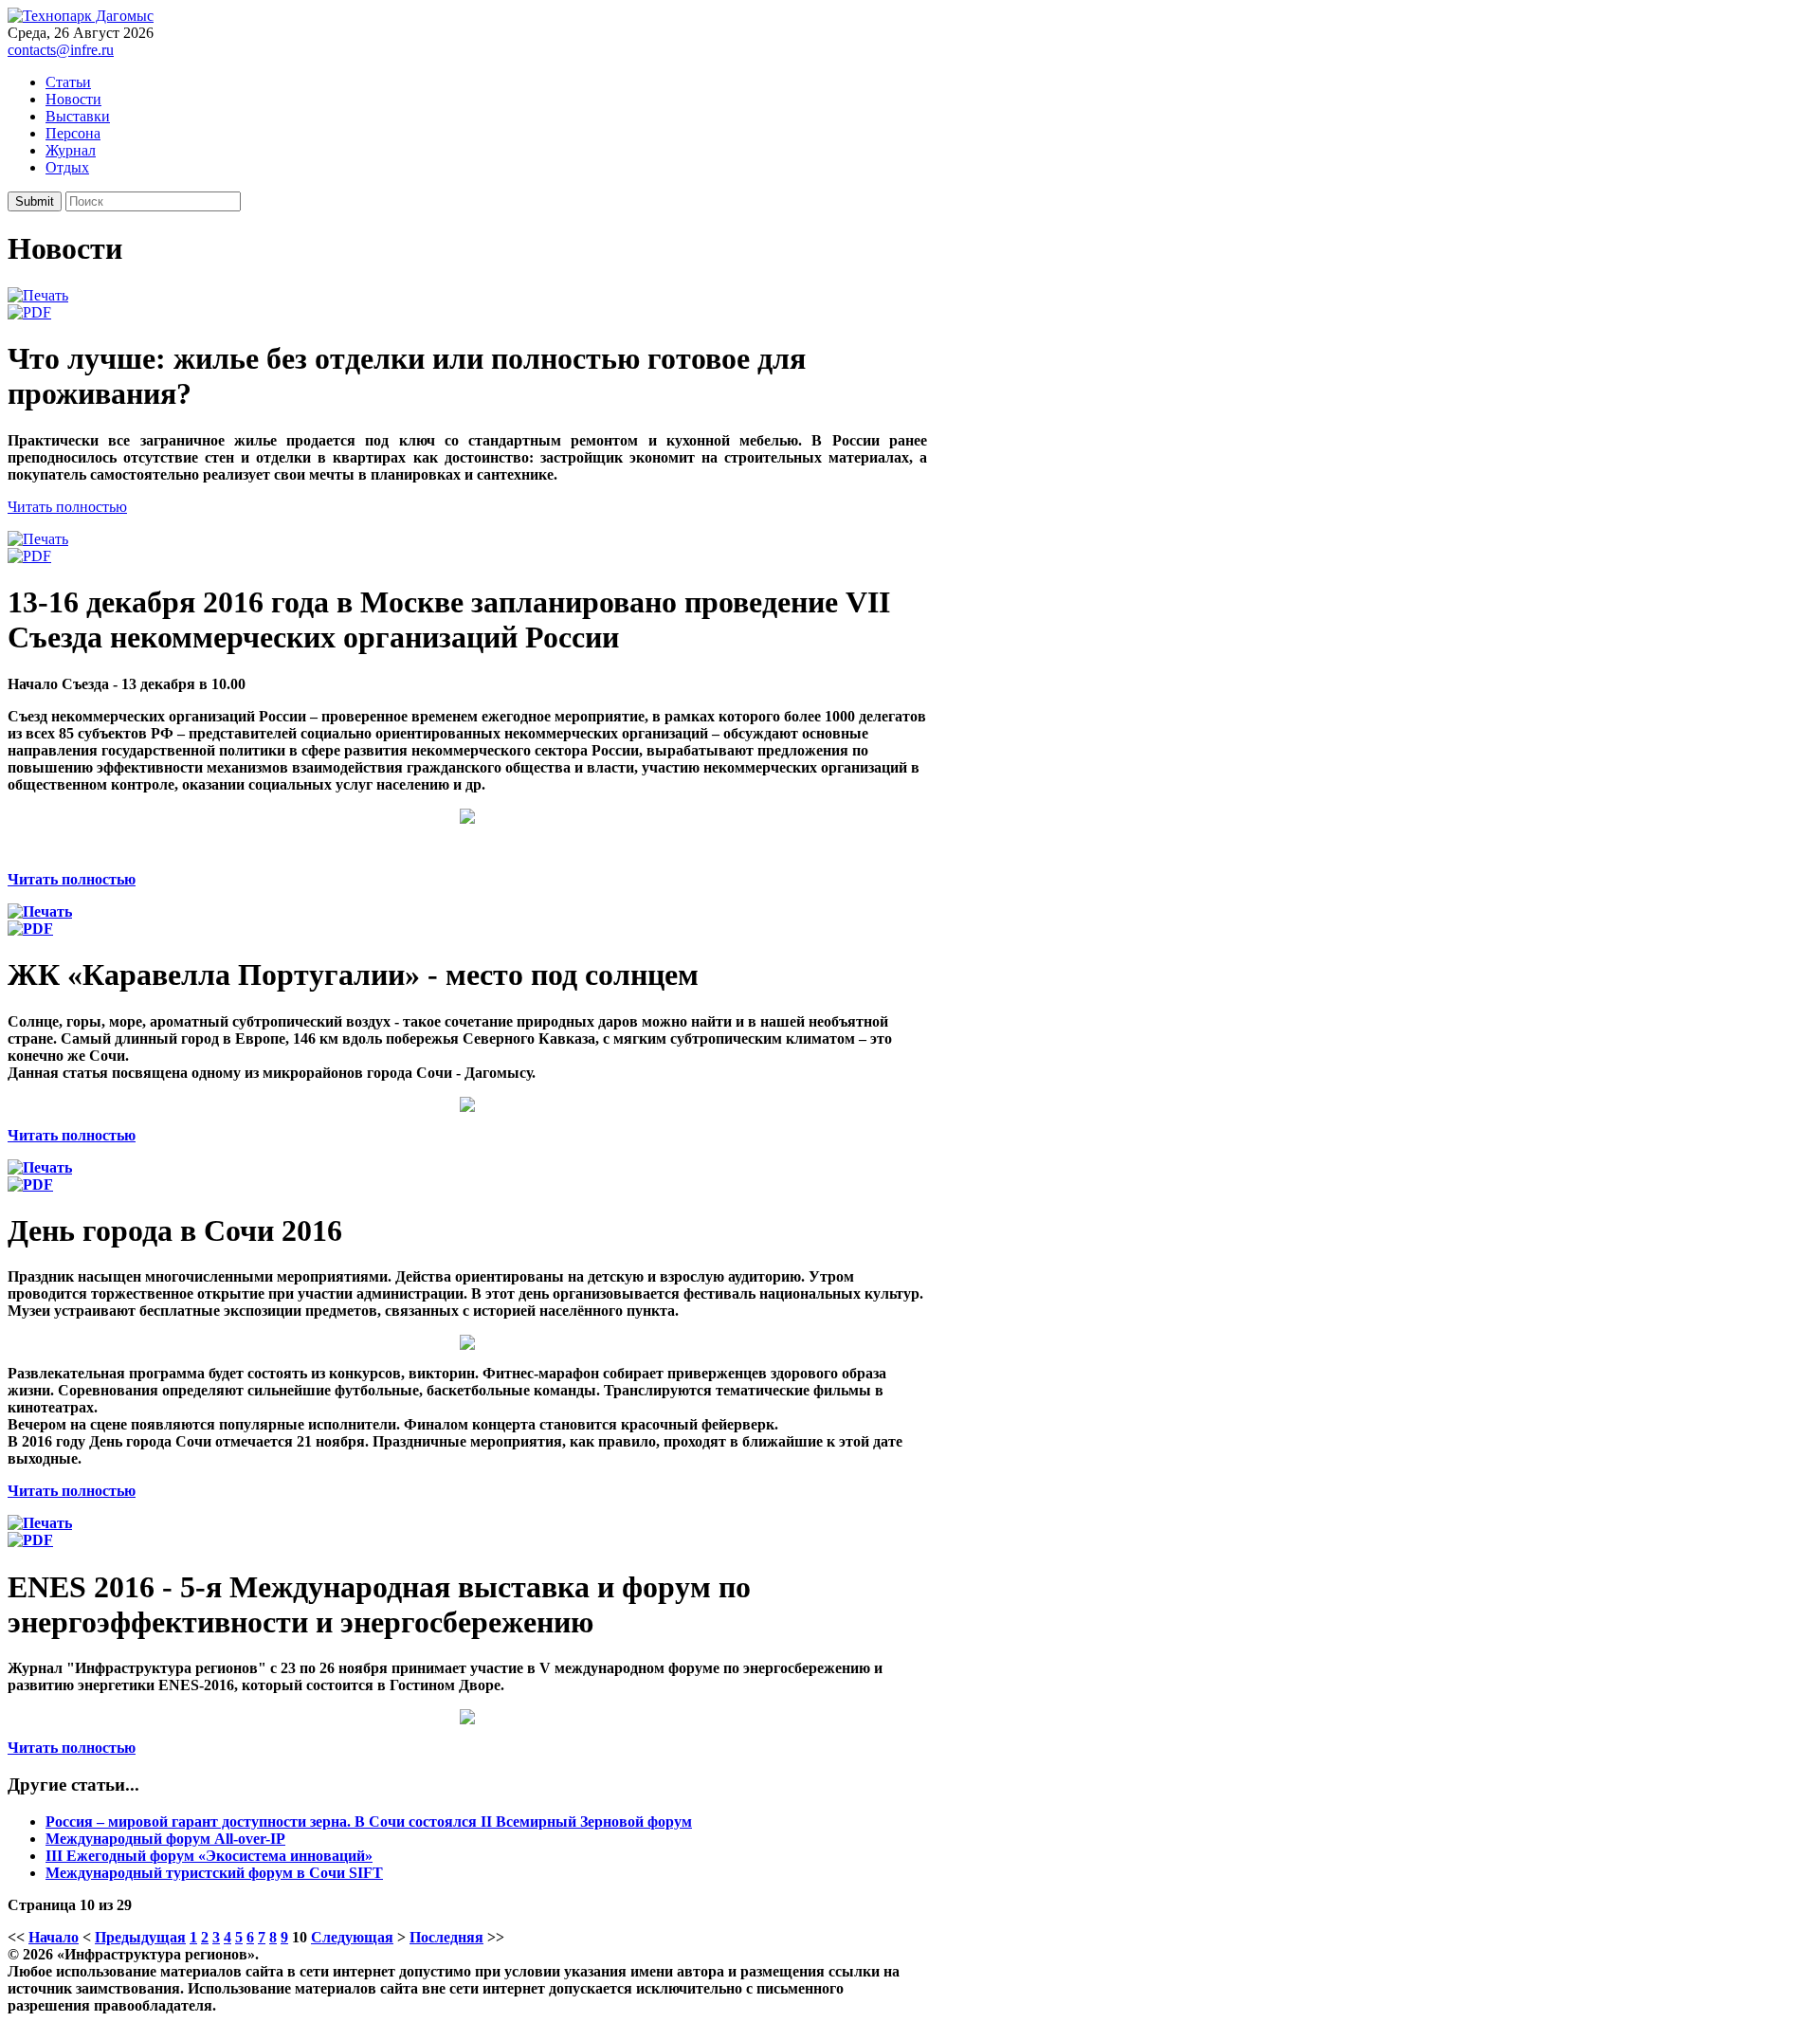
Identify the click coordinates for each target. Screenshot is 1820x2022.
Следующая (352, 1937)
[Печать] (38, 295)
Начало (54, 1937)
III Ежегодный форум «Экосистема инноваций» (209, 1856)
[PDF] (29, 312)
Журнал (71, 150)
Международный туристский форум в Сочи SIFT (214, 1873)
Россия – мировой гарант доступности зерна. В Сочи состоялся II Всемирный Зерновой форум (369, 1822)
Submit (35, 201)
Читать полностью (67, 507)
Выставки (78, 116)
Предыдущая (140, 1937)
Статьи (68, 82)
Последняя (446, 1937)
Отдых (67, 167)
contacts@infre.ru (61, 50)
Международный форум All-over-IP (165, 1839)
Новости (73, 99)
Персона (73, 133)
